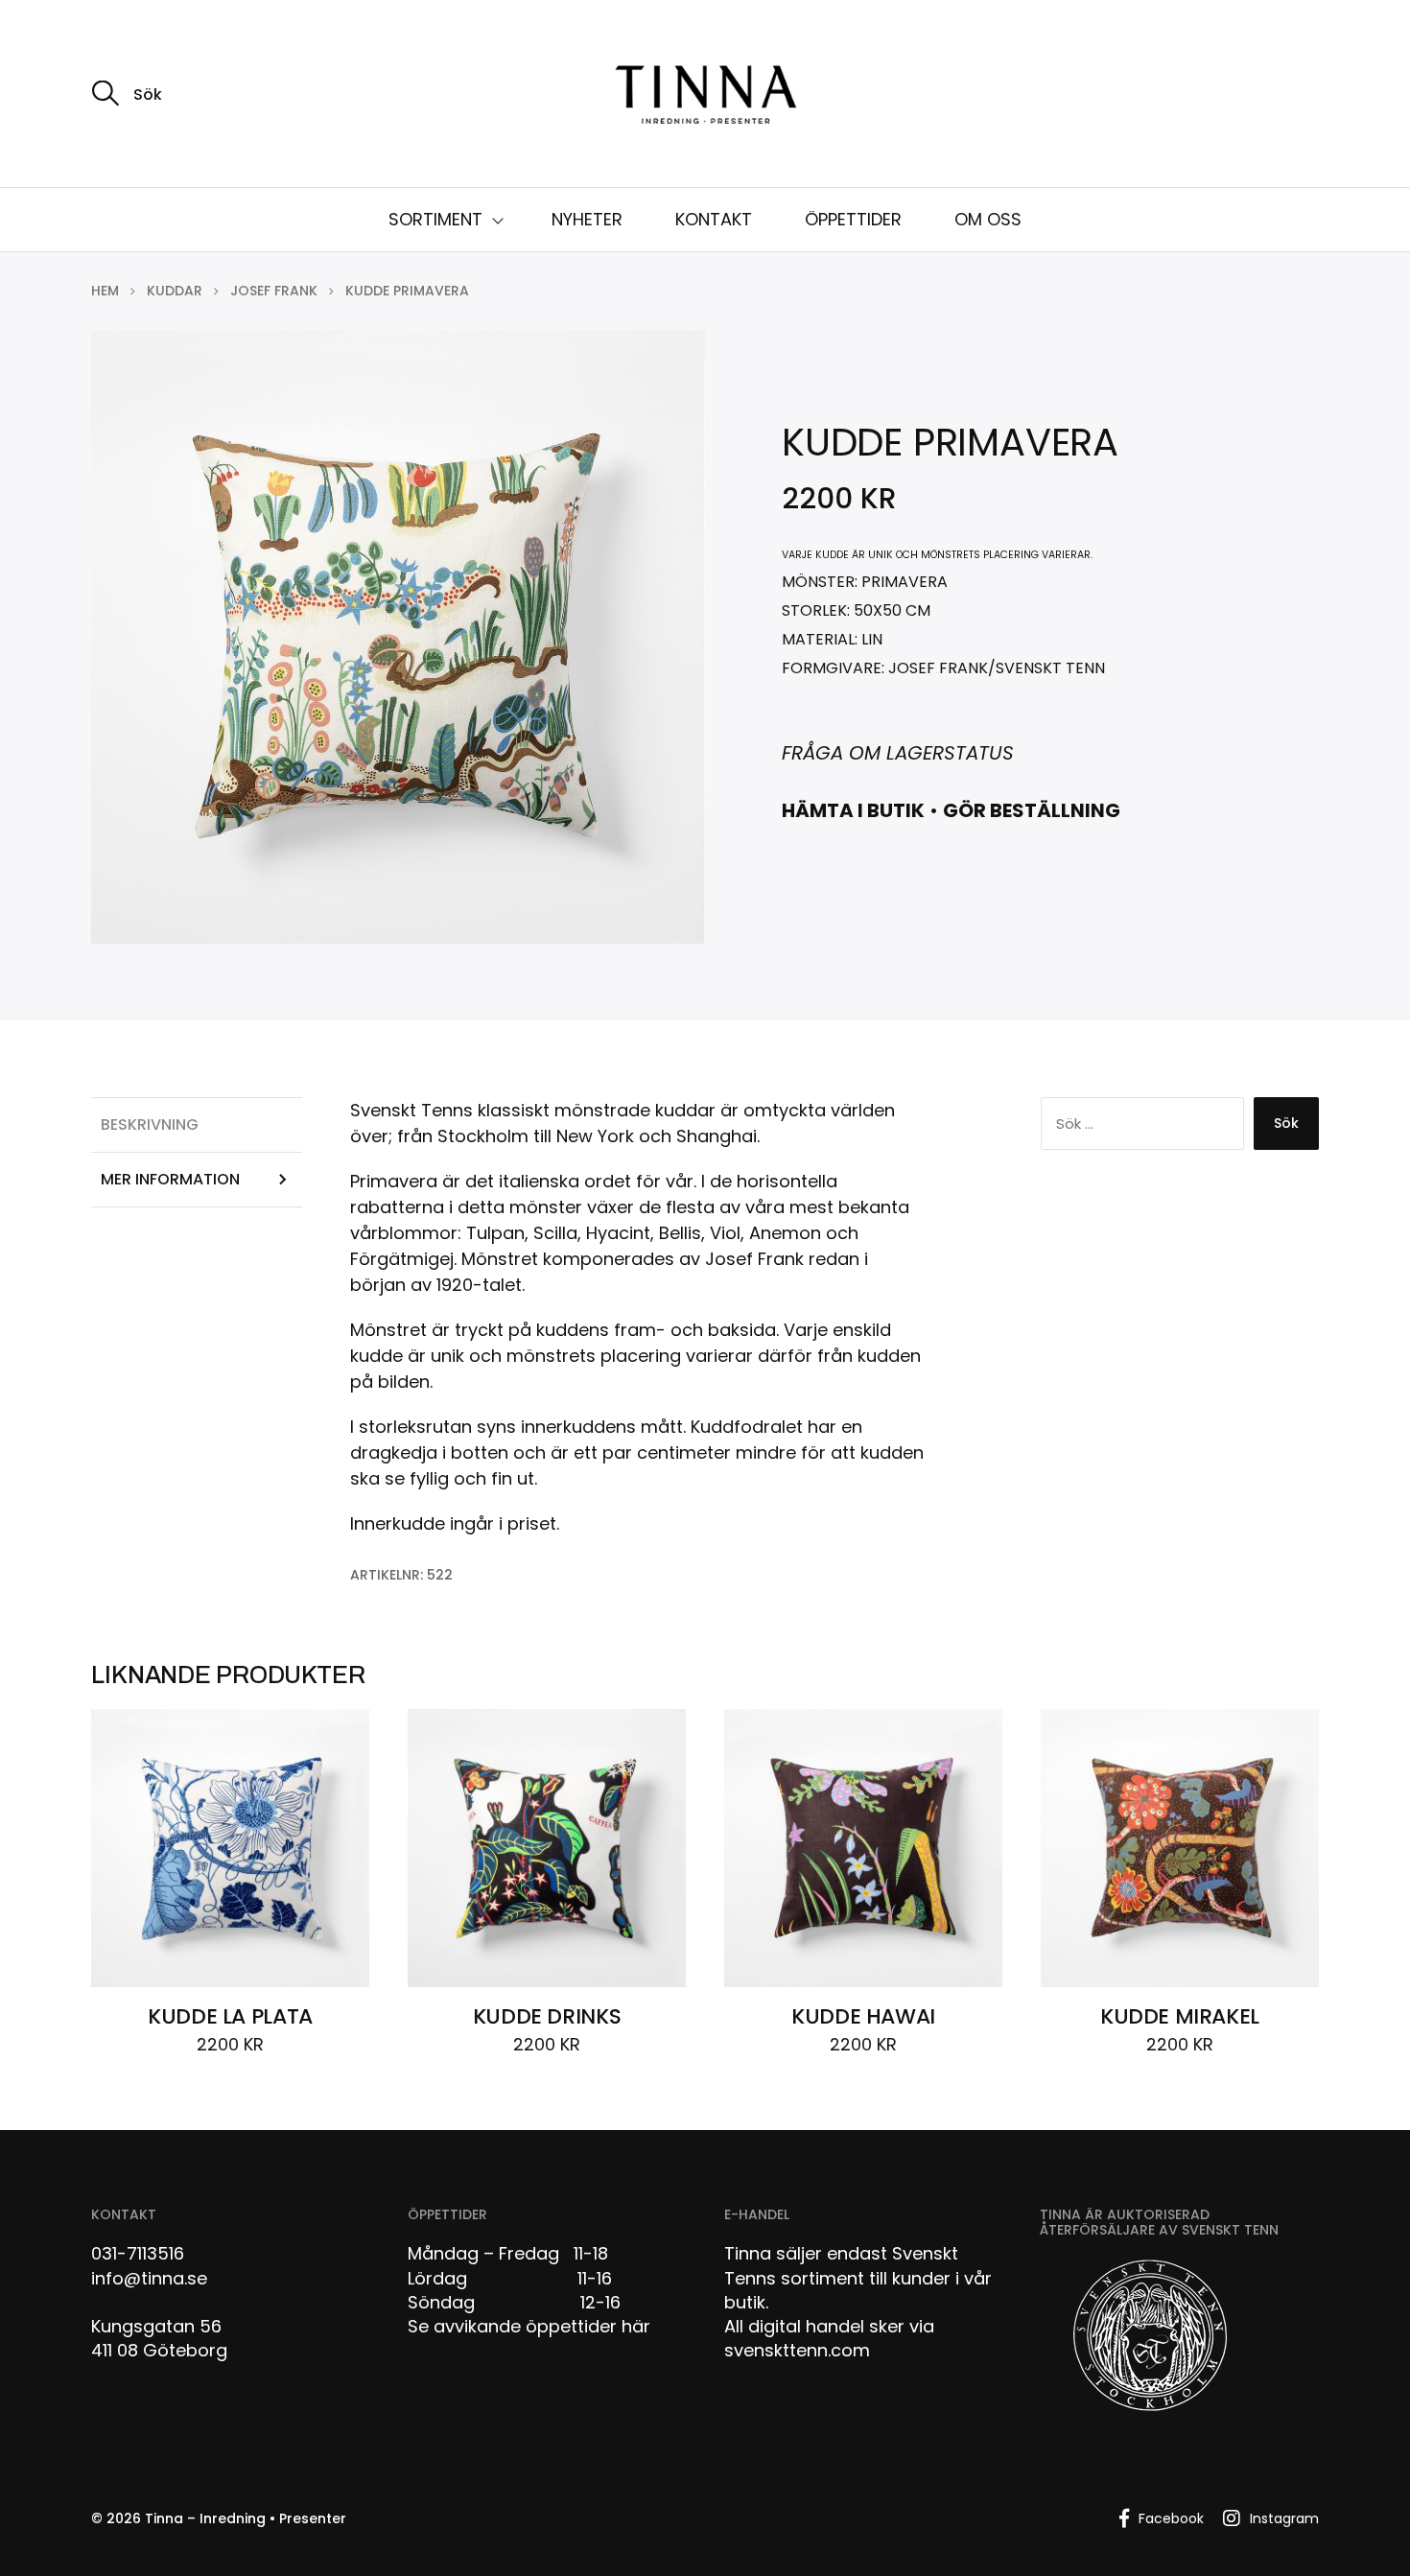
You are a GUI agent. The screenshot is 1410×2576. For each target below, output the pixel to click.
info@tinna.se (149, 2278)
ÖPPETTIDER (853, 219)
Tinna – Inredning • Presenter (246, 2518)
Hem (105, 291)
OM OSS (988, 219)
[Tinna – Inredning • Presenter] (705, 96)
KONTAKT (714, 219)
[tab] (197, 1124)
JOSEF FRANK (274, 291)
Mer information (170, 1179)
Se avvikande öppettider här (529, 2326)
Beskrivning (150, 1124)
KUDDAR (175, 291)
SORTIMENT (435, 219)
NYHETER (587, 219)
